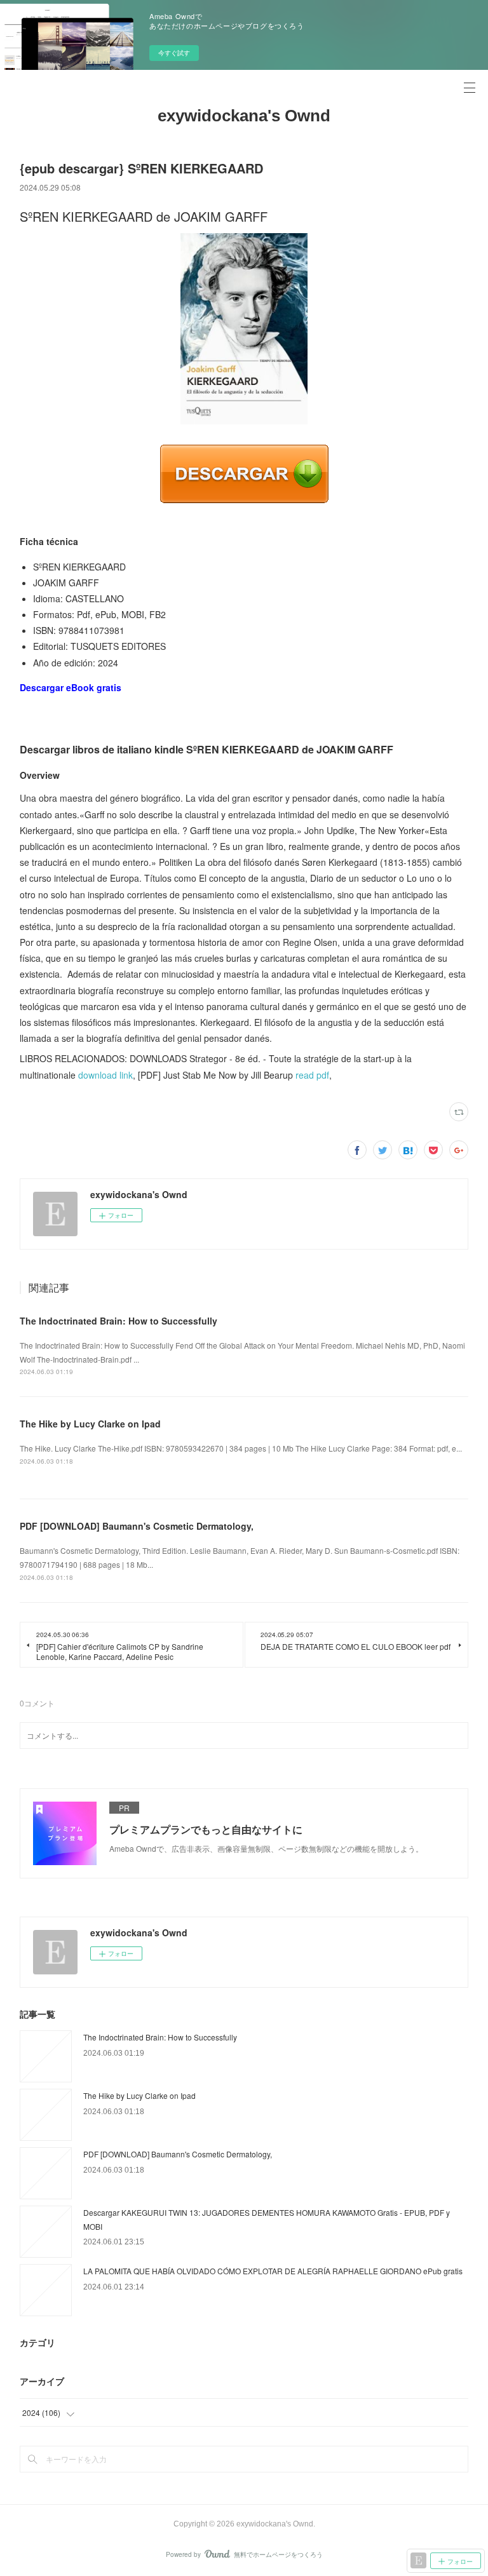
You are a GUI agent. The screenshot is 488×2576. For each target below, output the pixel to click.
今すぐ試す (174, 53)
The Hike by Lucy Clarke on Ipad (90, 1424)
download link (105, 1075)
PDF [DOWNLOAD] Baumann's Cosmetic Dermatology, (137, 1526)
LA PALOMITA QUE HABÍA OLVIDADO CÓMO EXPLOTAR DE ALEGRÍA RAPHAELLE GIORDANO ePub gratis (273, 2271)
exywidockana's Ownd (244, 116)
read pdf (312, 1075)
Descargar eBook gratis (71, 687)
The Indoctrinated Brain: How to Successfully (119, 1321)
